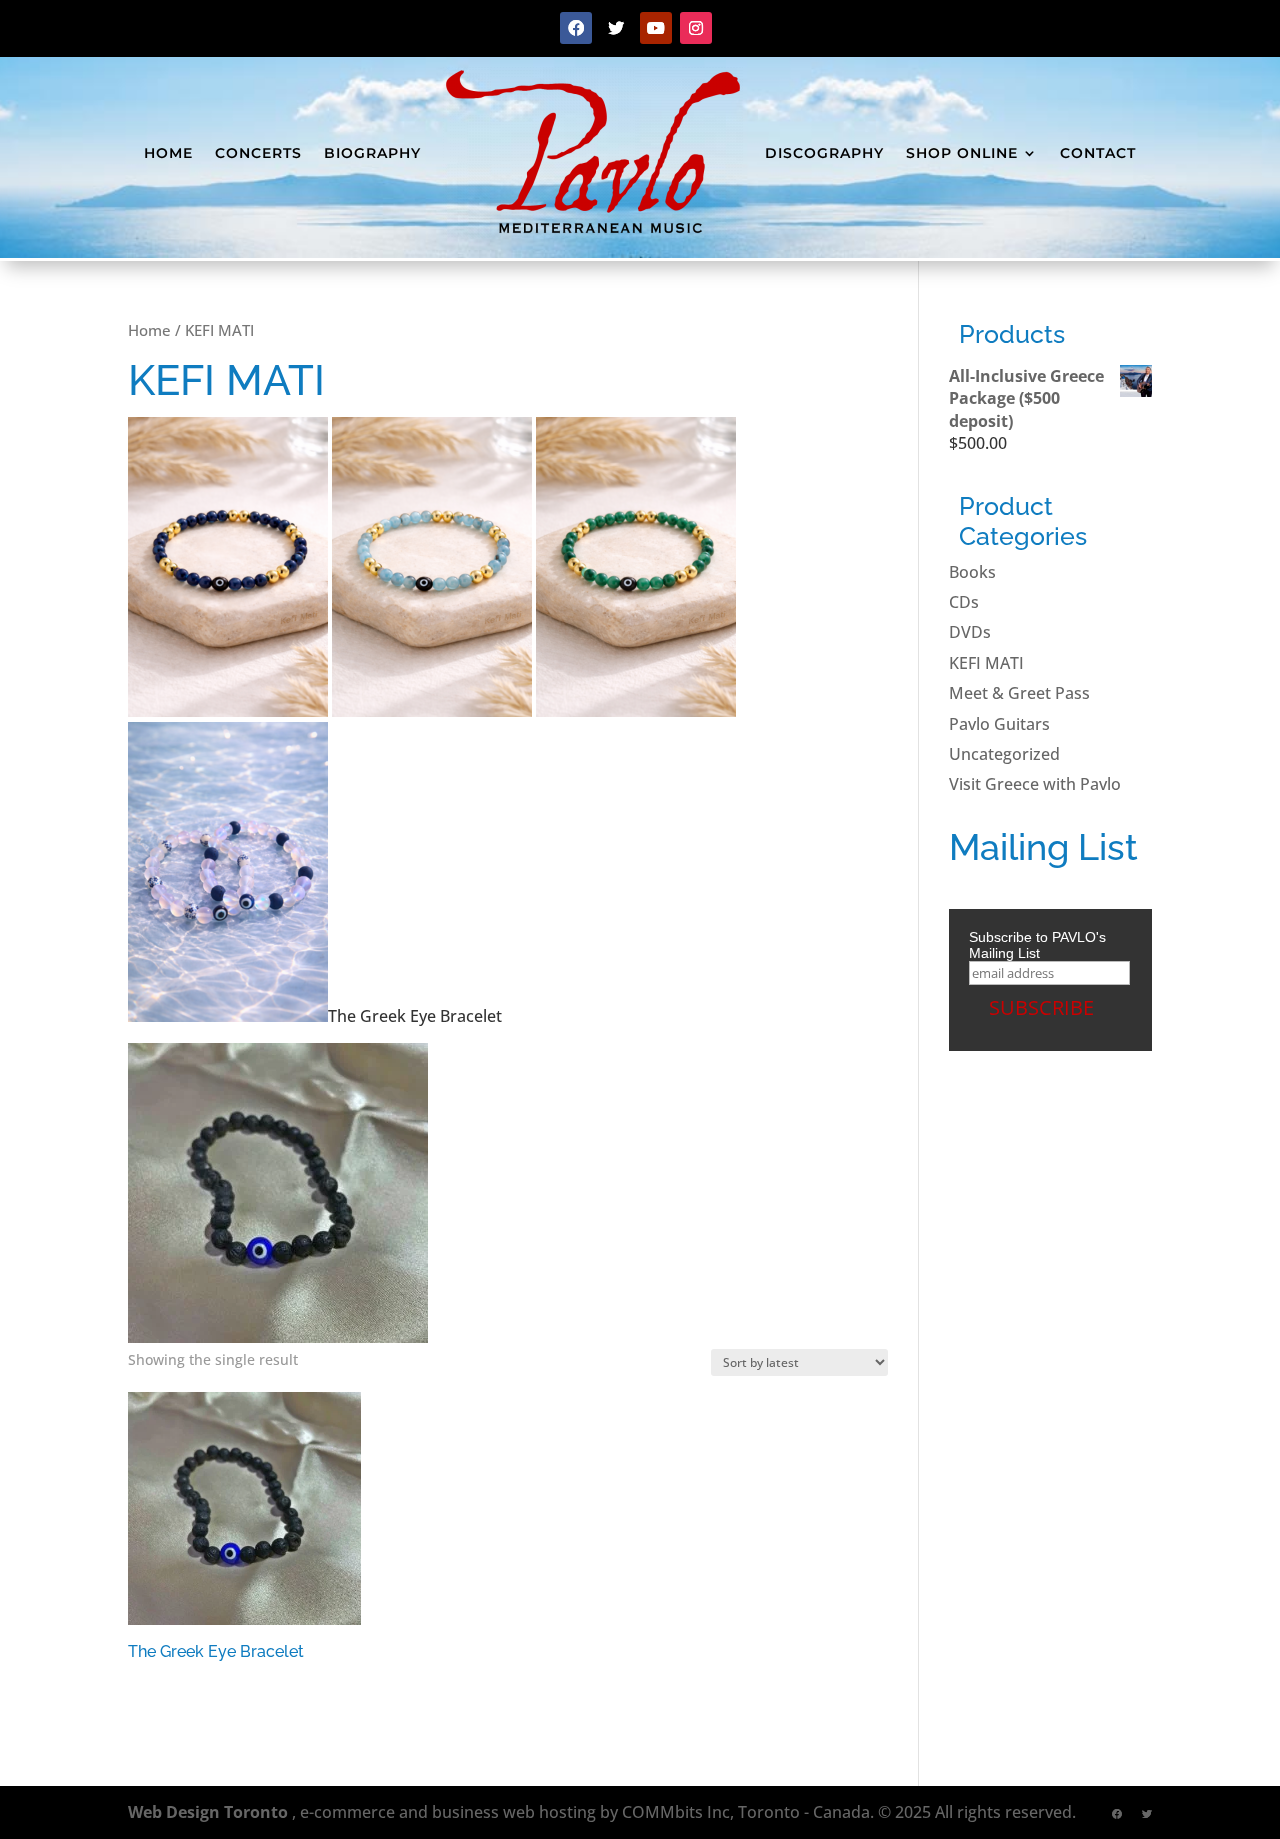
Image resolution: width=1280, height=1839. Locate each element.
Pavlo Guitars (999, 724)
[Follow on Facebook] (576, 28)
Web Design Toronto (208, 1812)
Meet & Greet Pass (1019, 693)
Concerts (258, 153)
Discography (824, 153)
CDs (964, 602)
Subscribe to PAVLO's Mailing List (1037, 945)
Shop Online (962, 153)
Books (972, 572)
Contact (1098, 153)
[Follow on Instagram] (696, 28)
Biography (372, 153)
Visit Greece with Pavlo (1035, 784)
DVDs (970, 632)
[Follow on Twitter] (616, 28)
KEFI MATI (986, 663)
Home (168, 153)
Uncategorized (1004, 754)
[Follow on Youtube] (656, 28)
